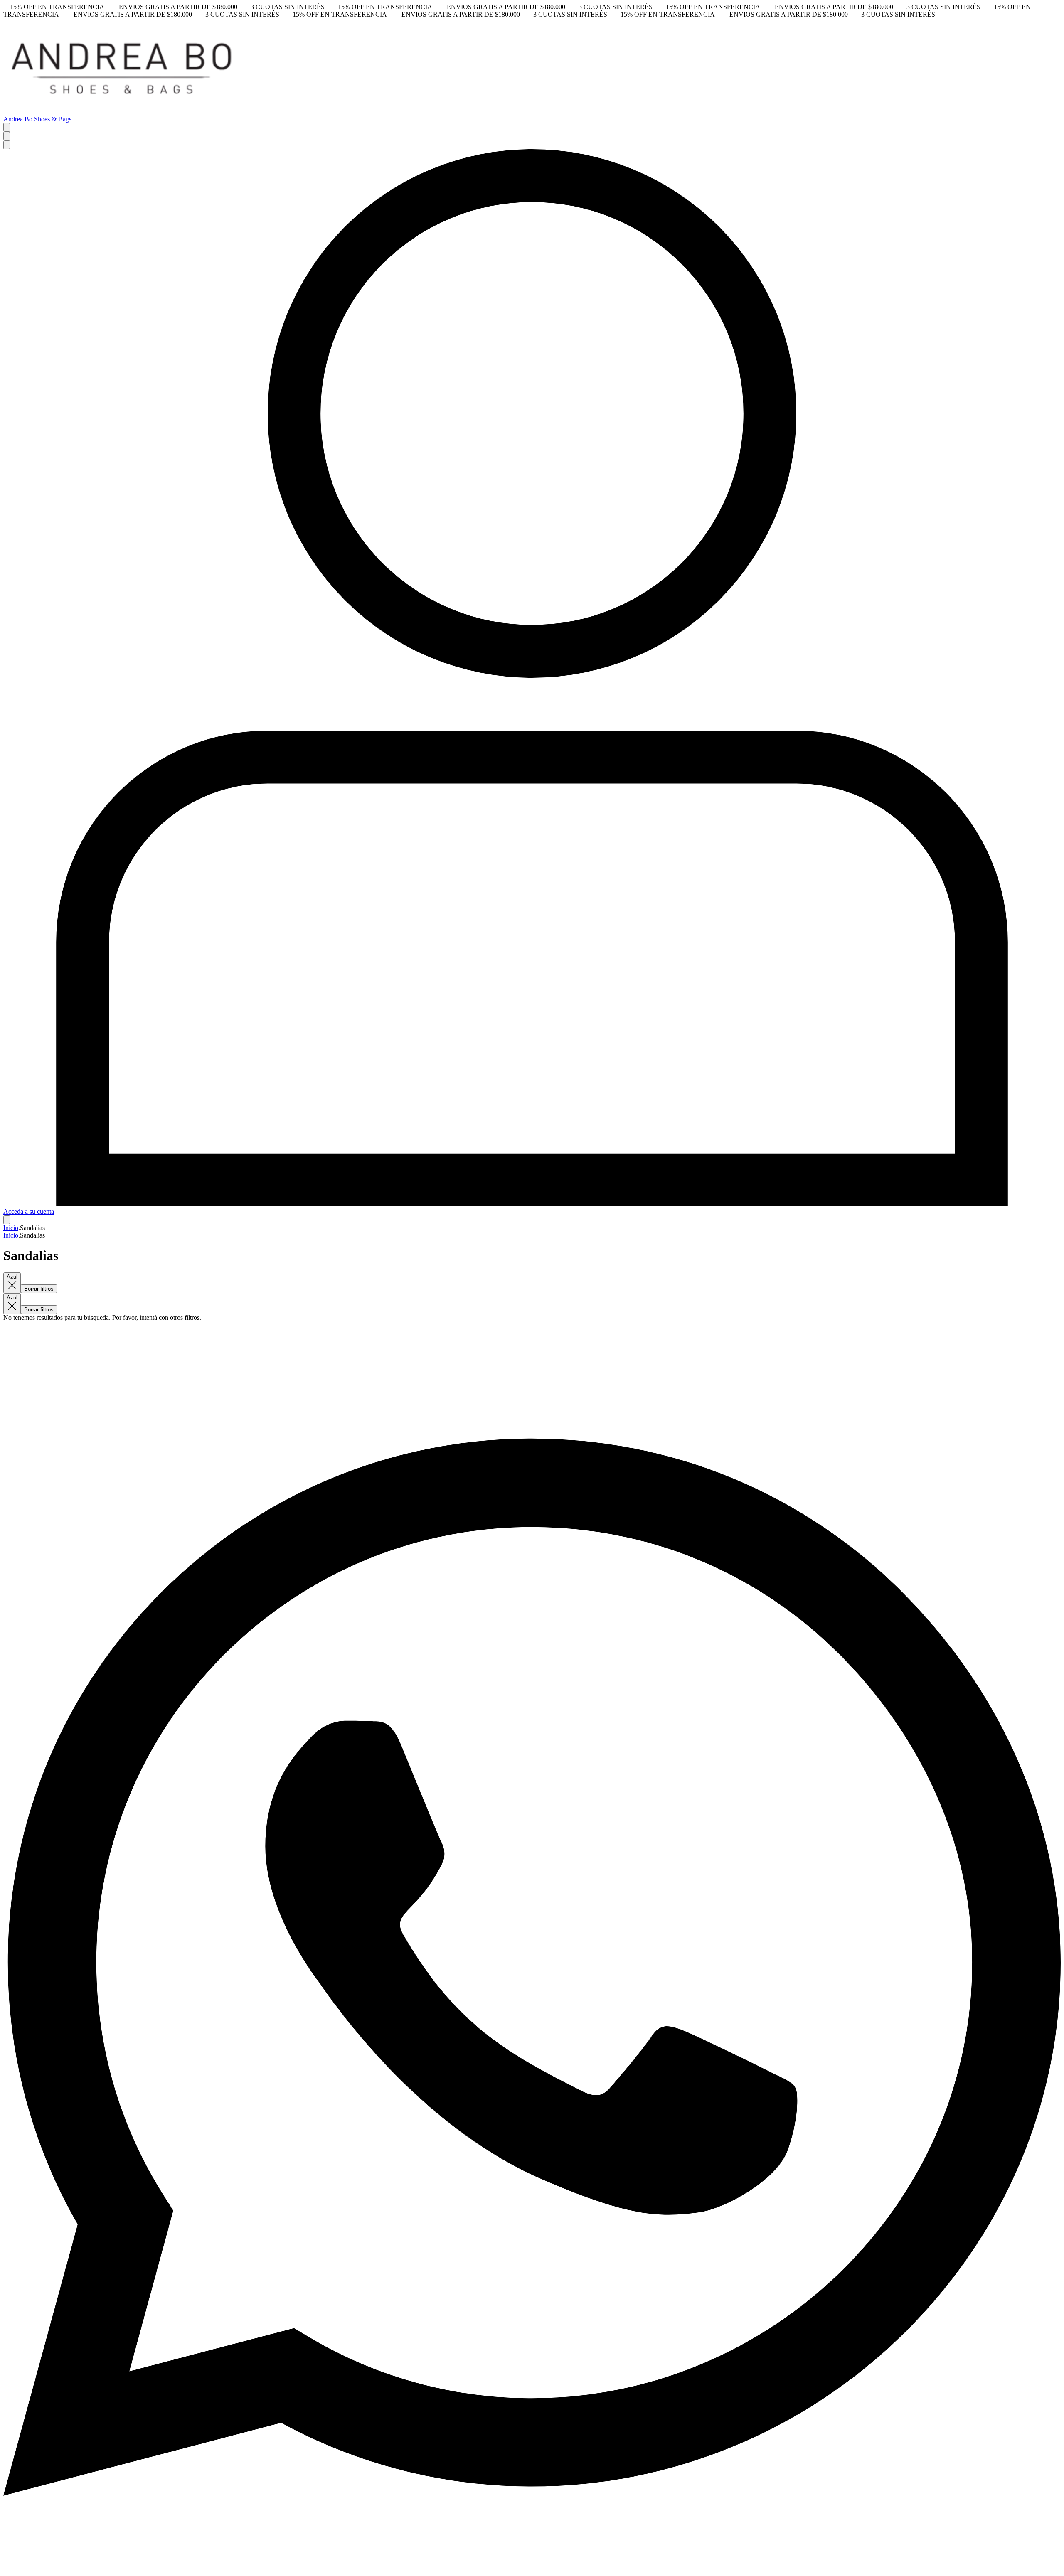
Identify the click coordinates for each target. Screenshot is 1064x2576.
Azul (12, 1277)
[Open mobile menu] (7, 127)
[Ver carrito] (7, 1220)
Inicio (11, 1228)
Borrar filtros (39, 1289)
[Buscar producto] (7, 136)
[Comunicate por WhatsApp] (532, 2569)
